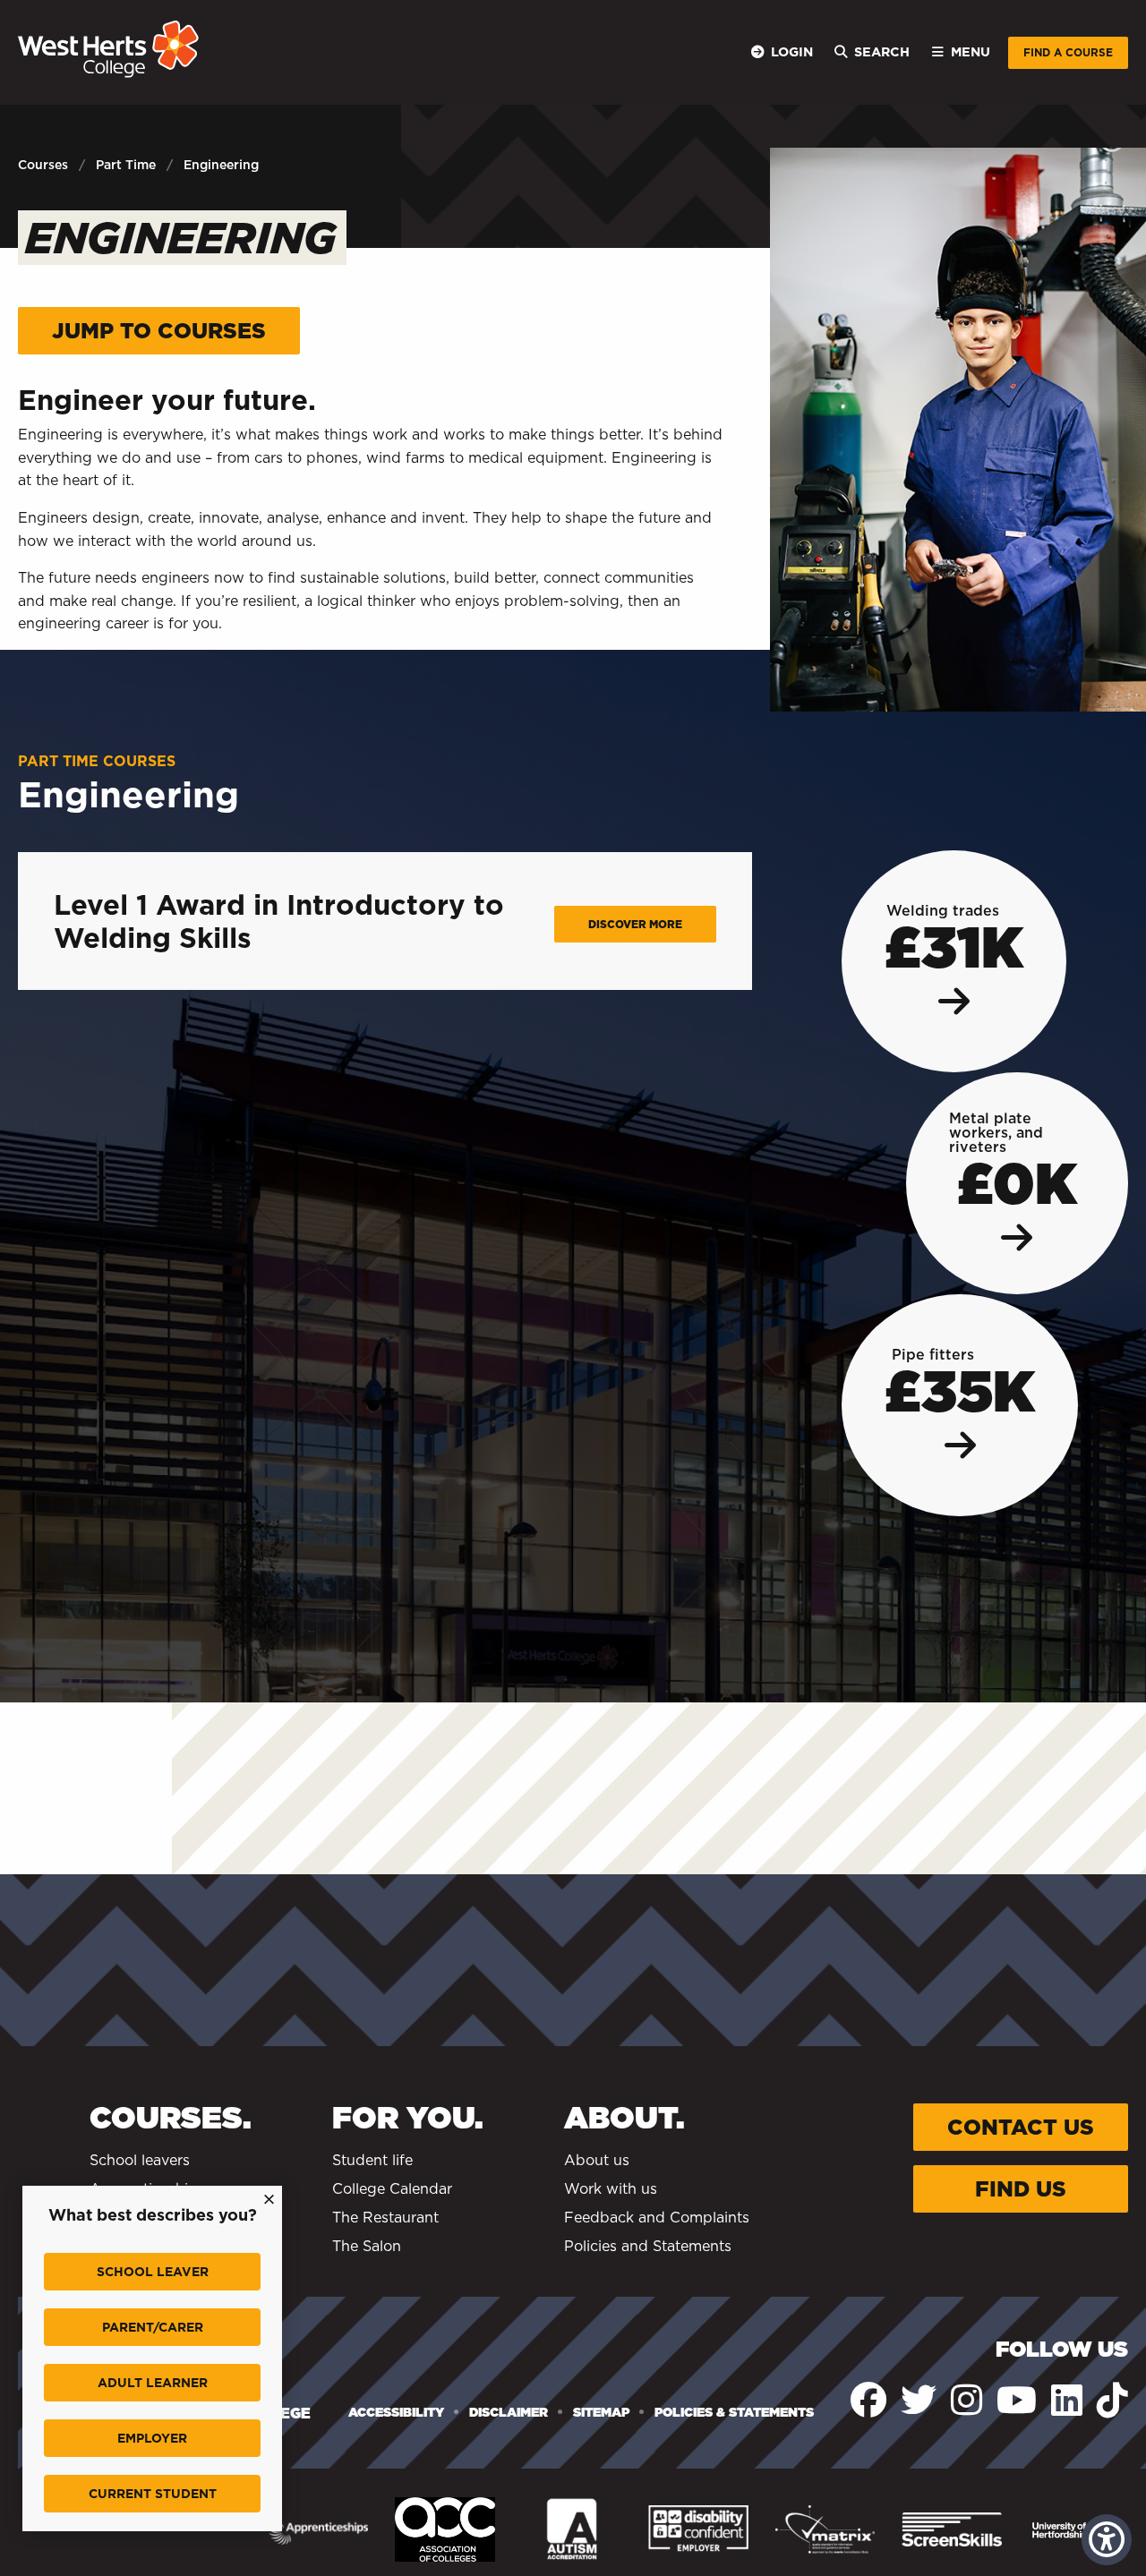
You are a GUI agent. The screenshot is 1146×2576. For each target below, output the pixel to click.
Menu (971, 51)
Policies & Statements (734, 2412)
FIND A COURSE (1068, 52)
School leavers (140, 2160)
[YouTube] (1017, 2400)
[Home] (108, 49)
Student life (372, 2160)
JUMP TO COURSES (159, 331)
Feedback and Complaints (657, 2218)
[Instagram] (966, 2400)
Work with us (611, 2189)
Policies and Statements (648, 2246)
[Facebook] (868, 2400)
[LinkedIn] (1067, 2400)
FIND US (1021, 2189)
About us (597, 2160)
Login (792, 51)
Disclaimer (509, 2412)
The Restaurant (385, 2218)
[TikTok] (1112, 2400)
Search (882, 51)
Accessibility (396, 2412)
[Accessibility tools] (1107, 2540)
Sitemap (601, 2412)
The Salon (367, 2246)
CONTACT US (1021, 2127)
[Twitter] (919, 2400)
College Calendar (392, 2189)
